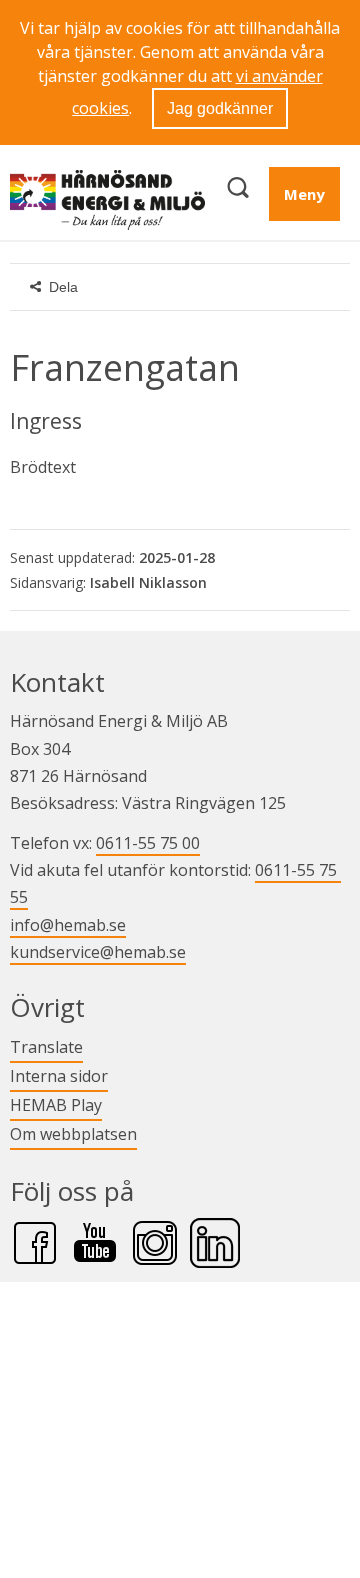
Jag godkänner (220, 108)
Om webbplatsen (73, 1134)
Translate (46, 1046)
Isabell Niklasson (148, 582)
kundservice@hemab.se (98, 952)
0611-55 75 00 (148, 843)
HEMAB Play (56, 1104)
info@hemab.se (68, 925)
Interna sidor (59, 1075)
